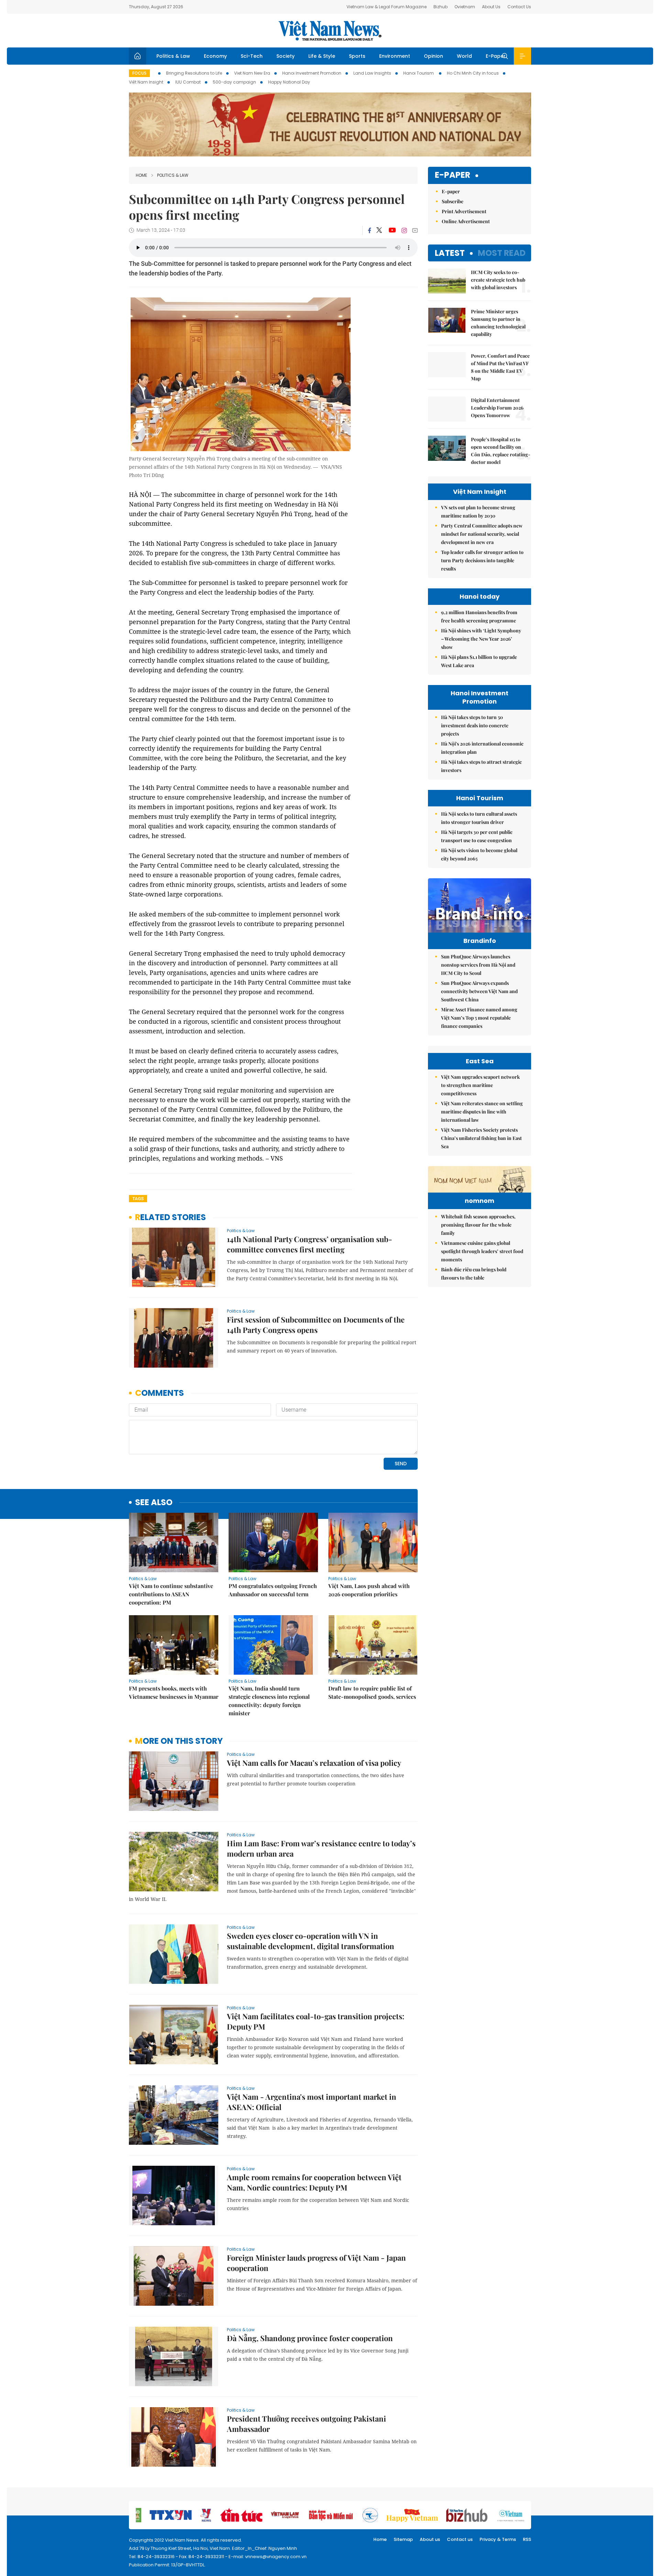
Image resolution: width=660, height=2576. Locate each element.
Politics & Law (173, 56)
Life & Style (322, 56)
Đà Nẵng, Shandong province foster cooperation (310, 2338)
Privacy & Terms (498, 2539)
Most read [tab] (502, 253)
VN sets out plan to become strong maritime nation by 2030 (478, 512)
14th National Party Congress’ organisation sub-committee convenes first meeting (310, 1244)
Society (285, 56)
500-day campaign (234, 82)
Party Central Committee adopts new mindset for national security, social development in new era (482, 534)
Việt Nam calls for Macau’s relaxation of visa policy (314, 1763)
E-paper (453, 175)
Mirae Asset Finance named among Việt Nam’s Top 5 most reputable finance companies (479, 1018)
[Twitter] (379, 230)
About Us (491, 7)
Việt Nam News (330, 31)
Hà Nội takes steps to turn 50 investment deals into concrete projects (475, 725)
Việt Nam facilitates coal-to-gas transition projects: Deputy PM (316, 2021)
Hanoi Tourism (419, 73)
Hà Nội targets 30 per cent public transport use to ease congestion (477, 836)
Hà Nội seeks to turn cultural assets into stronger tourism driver (479, 818)
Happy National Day (289, 82)
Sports (357, 56)
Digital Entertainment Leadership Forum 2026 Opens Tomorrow (497, 408)
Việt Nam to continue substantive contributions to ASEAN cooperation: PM (171, 1594)
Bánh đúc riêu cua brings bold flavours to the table (474, 1274)
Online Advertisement (466, 221)
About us (430, 2539)
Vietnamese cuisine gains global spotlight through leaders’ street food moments (482, 1251)
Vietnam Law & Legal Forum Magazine (387, 7)
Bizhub (441, 7)
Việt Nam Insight (146, 82)
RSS (527, 2539)
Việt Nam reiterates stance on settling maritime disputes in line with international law (482, 1112)
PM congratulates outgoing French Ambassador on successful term (273, 1590)
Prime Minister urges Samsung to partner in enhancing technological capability (498, 323)
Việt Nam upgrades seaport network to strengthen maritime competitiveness (480, 1085)
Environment (395, 56)
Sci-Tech (252, 56)
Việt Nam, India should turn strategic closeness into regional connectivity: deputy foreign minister (269, 1701)
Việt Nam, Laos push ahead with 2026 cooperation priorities (369, 1590)
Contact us (460, 2539)
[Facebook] (370, 230)
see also (154, 1503)
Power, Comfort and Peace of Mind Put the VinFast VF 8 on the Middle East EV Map (500, 367)
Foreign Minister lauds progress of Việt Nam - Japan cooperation (316, 2263)
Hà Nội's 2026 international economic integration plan (482, 748)
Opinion (433, 56)
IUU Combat (188, 82)
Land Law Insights (372, 73)
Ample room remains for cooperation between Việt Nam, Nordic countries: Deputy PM (314, 2182)
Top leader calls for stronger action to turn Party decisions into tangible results (482, 560)
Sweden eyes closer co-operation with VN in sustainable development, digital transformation (311, 1941)
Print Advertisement (464, 211)
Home (141, 175)
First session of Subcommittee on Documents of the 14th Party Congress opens (316, 1325)
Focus (139, 73)
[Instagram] (404, 230)
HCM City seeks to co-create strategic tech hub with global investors (498, 280)
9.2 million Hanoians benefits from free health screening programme (479, 616)
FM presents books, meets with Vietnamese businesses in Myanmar (174, 1692)
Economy (215, 56)
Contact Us (519, 7)
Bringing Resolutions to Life (194, 73)
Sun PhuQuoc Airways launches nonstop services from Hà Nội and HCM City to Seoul (478, 965)
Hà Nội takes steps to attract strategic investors (481, 766)
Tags (138, 1199)
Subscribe (453, 201)
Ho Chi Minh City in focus (473, 73)
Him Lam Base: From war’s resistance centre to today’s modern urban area (321, 1848)
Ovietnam (465, 7)
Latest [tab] (450, 253)
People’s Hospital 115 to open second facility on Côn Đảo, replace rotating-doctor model (501, 451)
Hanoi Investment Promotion (312, 73)
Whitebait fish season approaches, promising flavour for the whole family (478, 1225)
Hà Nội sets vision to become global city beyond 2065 (479, 854)
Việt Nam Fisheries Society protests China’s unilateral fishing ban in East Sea (481, 1138)
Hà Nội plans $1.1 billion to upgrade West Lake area (479, 661)
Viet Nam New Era (252, 73)
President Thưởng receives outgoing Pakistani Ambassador (306, 2424)
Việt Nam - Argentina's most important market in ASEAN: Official (312, 2102)
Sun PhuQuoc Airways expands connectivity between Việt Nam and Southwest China (479, 991)
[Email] (415, 230)
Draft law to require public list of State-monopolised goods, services (372, 1692)
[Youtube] (392, 230)
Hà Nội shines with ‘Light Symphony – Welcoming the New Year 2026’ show (481, 639)
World (464, 56)
